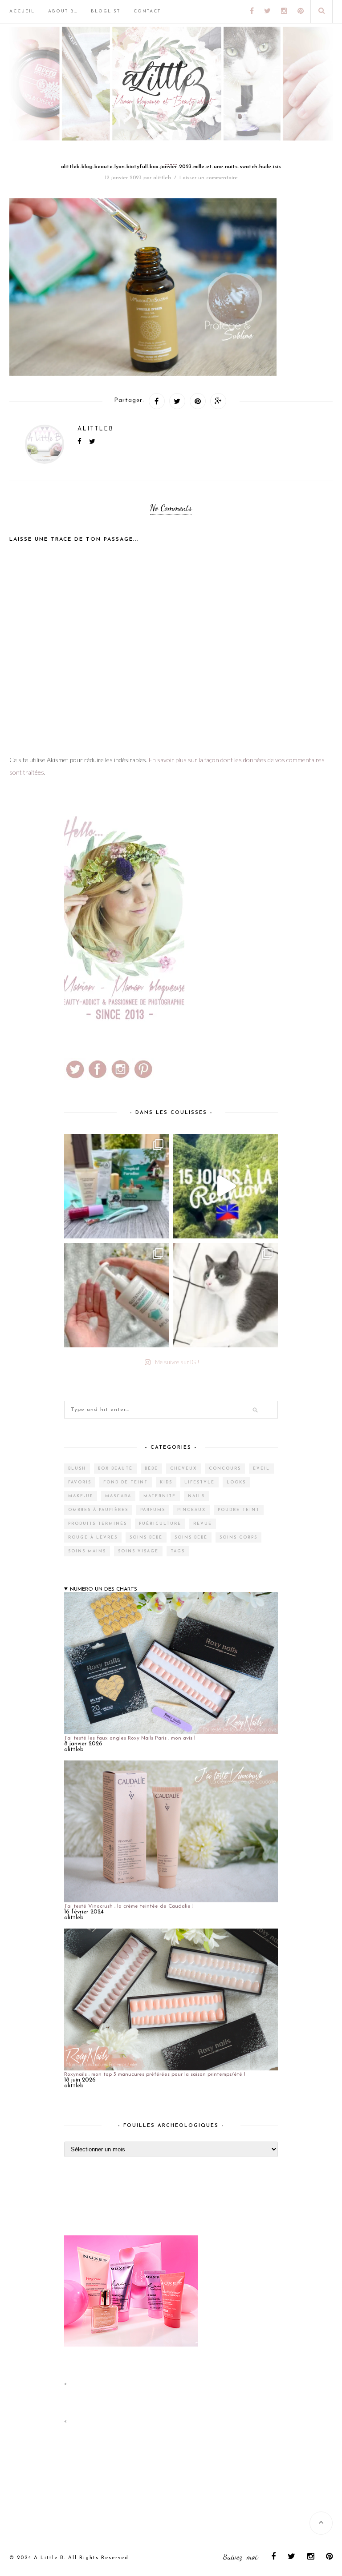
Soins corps (238, 1537)
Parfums (153, 1510)
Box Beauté (115, 1469)
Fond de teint (126, 1482)
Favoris (80, 1482)
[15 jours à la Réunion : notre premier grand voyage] (226, 1186)
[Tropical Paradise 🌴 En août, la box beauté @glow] (116, 1186)
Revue (203, 1524)
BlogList (106, 11)
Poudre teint (239, 1510)
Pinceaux (191, 1510)
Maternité (160, 1496)
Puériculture (160, 1524)
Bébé (151, 1469)
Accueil (22, 11)
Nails (196, 1496)
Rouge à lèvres (93, 1537)
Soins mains (87, 1551)
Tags (178, 1551)
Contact (147, 11)
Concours (225, 1469)
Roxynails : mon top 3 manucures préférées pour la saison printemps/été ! (155, 2074)
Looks (236, 1482)
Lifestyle (199, 1482)
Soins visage (138, 1551)
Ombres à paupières (98, 1510)
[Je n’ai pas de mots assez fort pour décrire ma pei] (226, 1295)
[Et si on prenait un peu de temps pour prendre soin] (116, 1295)
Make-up (81, 1496)
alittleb (162, 178)
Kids (166, 1482)
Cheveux (183, 1469)
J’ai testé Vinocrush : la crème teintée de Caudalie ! (129, 1906)
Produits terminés (98, 1524)
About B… (63, 11)
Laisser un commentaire (209, 178)
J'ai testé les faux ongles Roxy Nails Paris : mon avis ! (130, 1738)
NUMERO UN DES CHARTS (104, 1589)
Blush (77, 1469)
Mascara (118, 1496)
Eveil (261, 1469)
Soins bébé (146, 1537)
